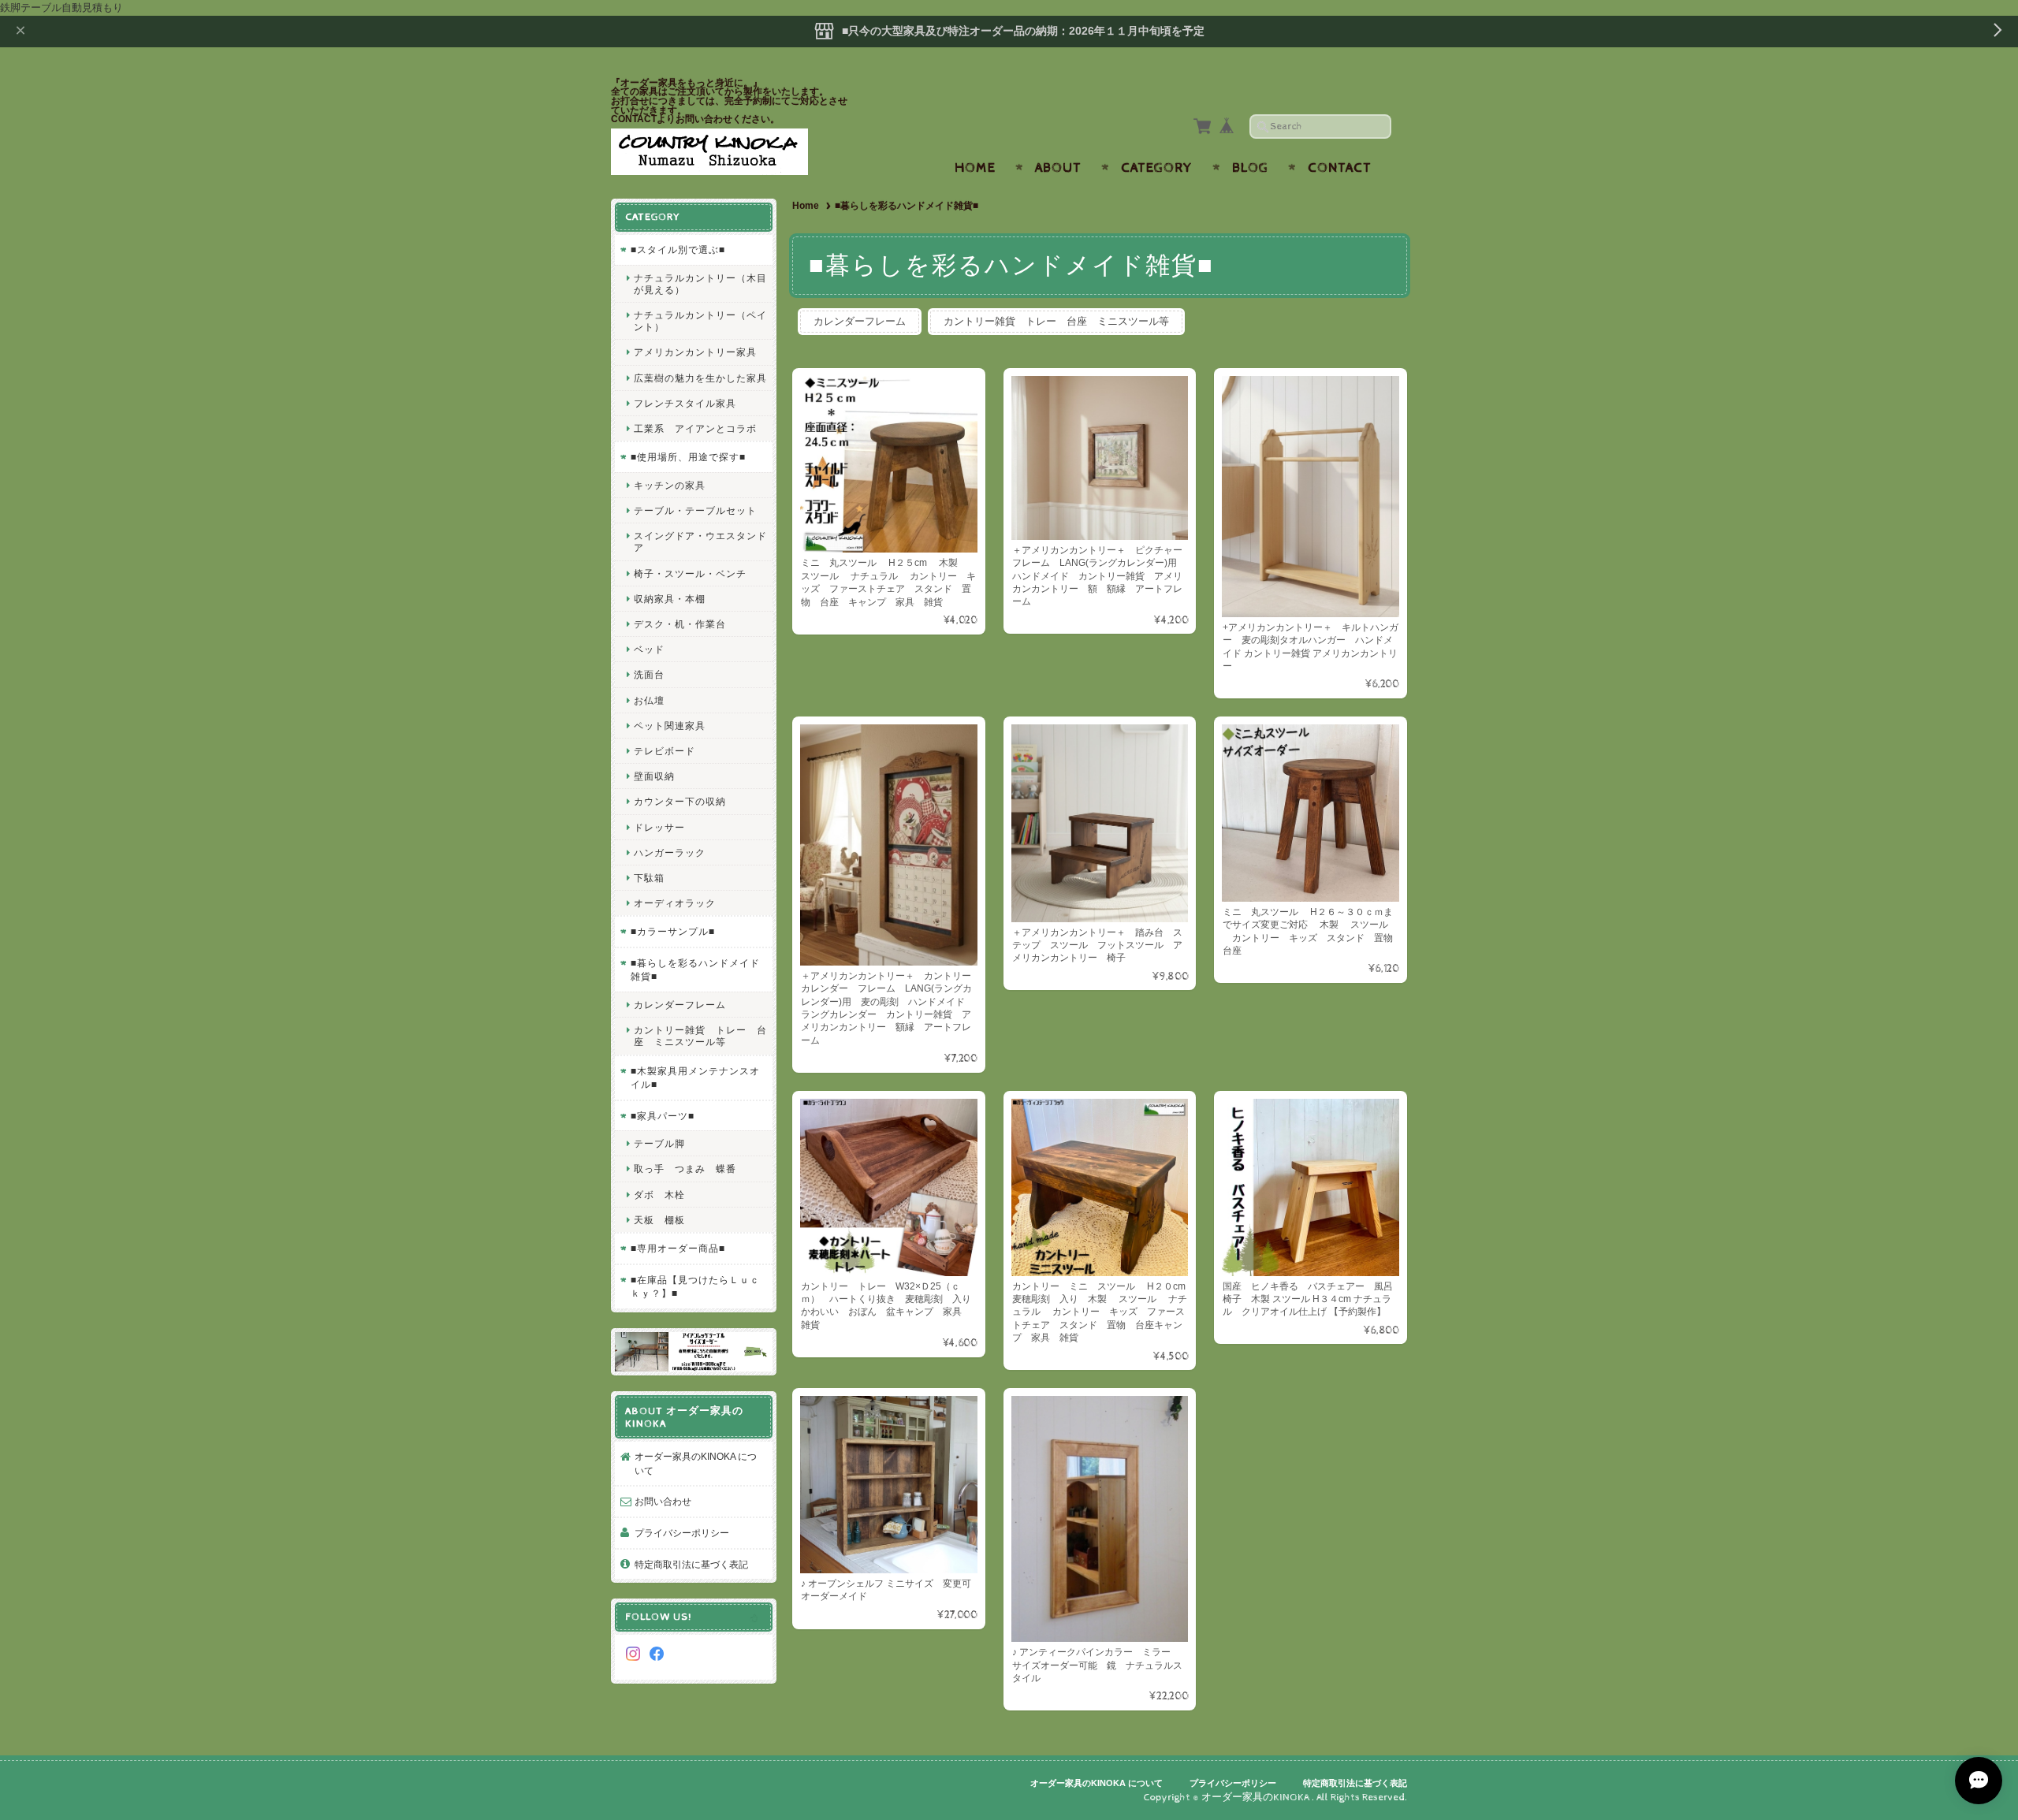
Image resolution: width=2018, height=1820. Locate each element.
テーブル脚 (659, 1143)
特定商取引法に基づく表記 (691, 1564)
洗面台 (649, 674)
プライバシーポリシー (682, 1533)
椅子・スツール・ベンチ (690, 573)
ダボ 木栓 (659, 1195)
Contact (1340, 168)
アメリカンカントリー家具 (695, 352)
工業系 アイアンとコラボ (695, 428)
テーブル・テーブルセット (695, 510)
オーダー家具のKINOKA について (696, 1463)
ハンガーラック (670, 852)
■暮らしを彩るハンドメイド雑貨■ (695, 970)
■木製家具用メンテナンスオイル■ (695, 1078)
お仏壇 (649, 700)
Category (1157, 168)
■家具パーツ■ (663, 1116)
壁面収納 (654, 776)
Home (975, 168)
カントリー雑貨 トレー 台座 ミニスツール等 (1056, 321)
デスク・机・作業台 (680, 624)
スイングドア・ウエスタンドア (700, 542)
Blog (1250, 168)
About (1058, 168)
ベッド (649, 649)
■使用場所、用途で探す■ (688, 457)
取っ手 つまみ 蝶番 (685, 1169)
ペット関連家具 (670, 726)
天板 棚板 (659, 1220)
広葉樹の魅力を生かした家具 (700, 378)
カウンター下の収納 (680, 801)
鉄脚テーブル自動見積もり (61, 7)
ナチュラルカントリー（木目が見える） (700, 284)
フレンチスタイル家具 (685, 403)
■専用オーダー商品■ (678, 1248)
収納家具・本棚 (670, 599)
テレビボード (665, 751)
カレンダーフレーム (860, 321)
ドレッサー (659, 827)
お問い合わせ (663, 1501)
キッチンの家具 (670, 485)
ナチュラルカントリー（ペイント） (700, 321)
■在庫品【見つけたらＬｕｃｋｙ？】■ (695, 1287)
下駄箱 (649, 878)
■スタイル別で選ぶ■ (678, 249)
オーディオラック (675, 903)
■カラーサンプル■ (673, 931)
